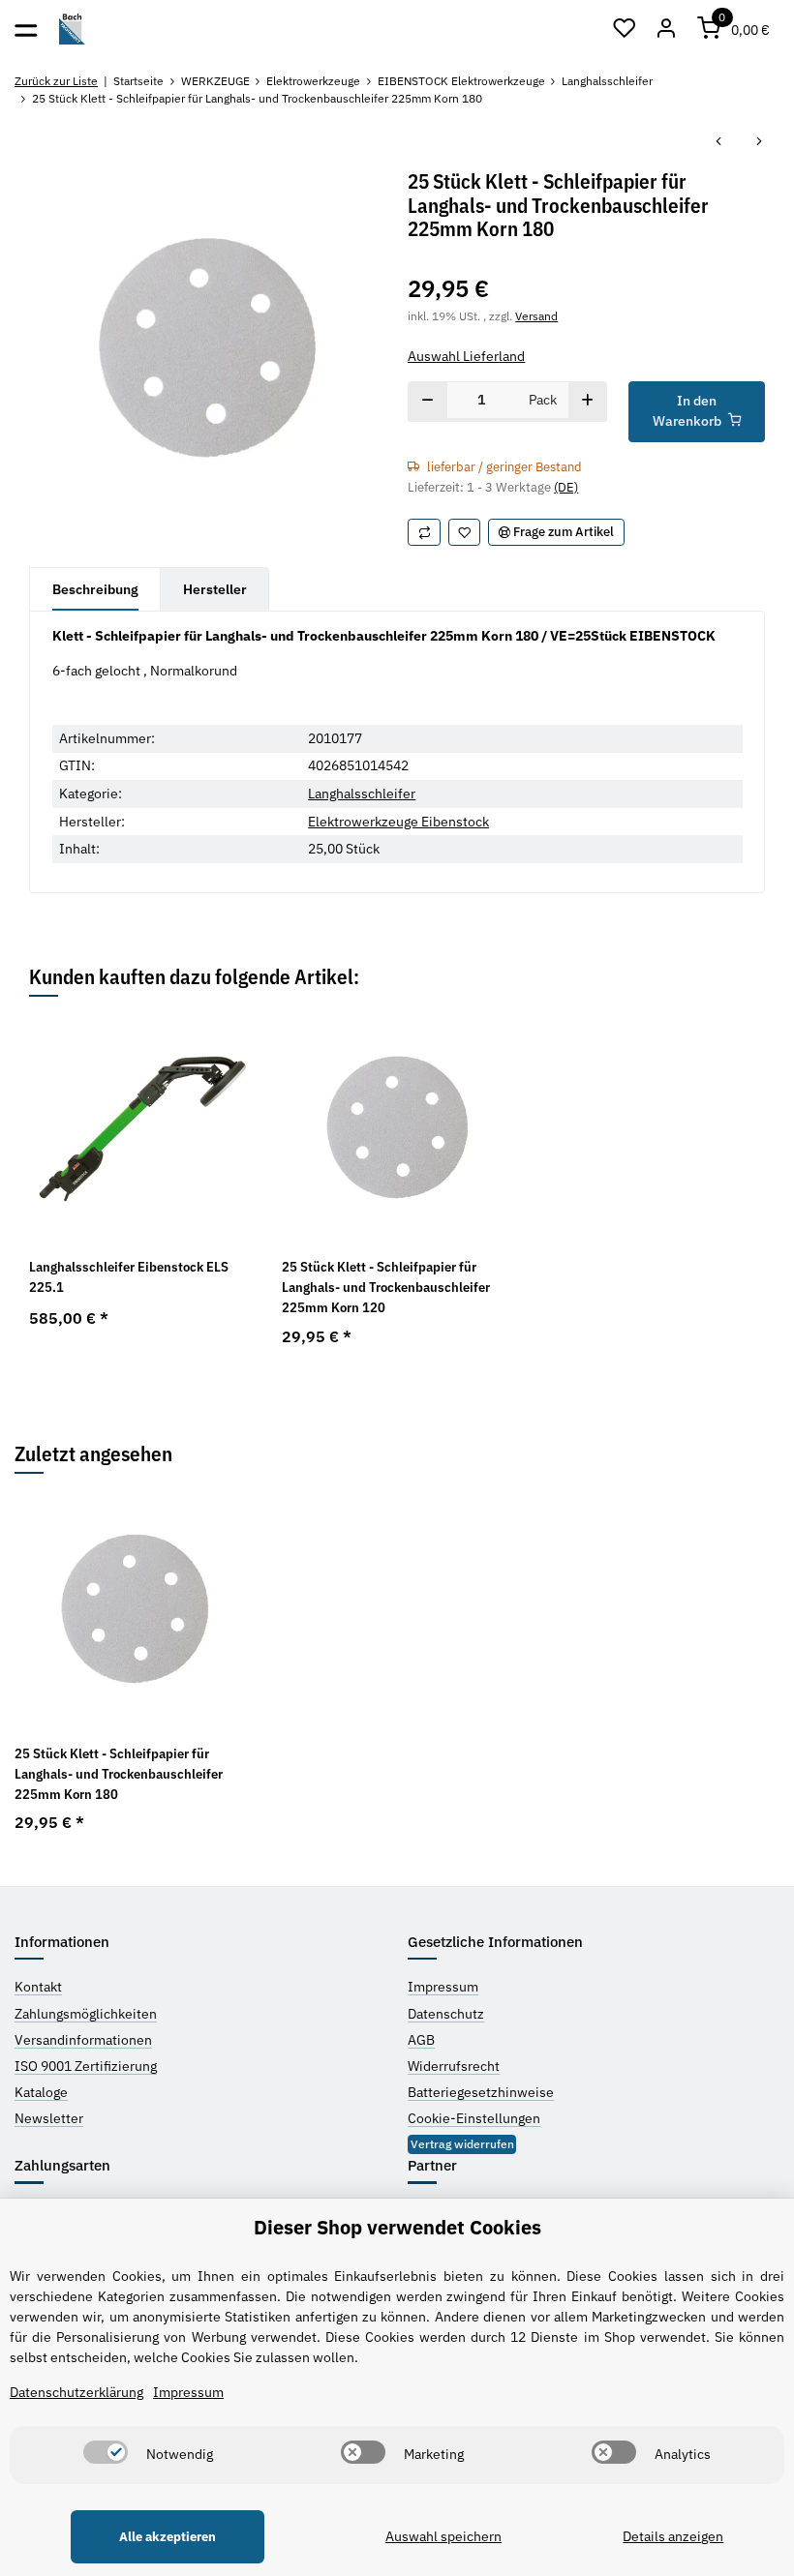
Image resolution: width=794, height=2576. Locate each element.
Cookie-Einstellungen (474, 2118)
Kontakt (38, 1987)
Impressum (443, 1987)
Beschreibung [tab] (95, 589)
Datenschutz (446, 2014)
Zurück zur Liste (56, 81)
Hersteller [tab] (215, 589)
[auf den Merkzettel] (465, 532)
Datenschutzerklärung (76, 2392)
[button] (625, 29)
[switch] (106, 2452)
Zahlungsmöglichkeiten (86, 2014)
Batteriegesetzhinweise (481, 2092)
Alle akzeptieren (168, 2537)
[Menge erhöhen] (587, 402)
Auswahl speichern (443, 2536)
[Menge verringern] (428, 402)
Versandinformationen (83, 2040)
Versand (536, 315)
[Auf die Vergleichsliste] (424, 532)
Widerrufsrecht (454, 2066)
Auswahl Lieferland (466, 356)
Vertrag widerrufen (462, 2144)
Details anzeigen (673, 2536)
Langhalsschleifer (362, 794)
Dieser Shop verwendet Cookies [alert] (397, 2227)
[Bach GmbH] (72, 30)
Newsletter (49, 2118)
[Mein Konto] (667, 29)
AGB (421, 2040)
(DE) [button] (566, 487)
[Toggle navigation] (26, 29)
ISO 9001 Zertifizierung (86, 2066)
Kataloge (41, 2092)
